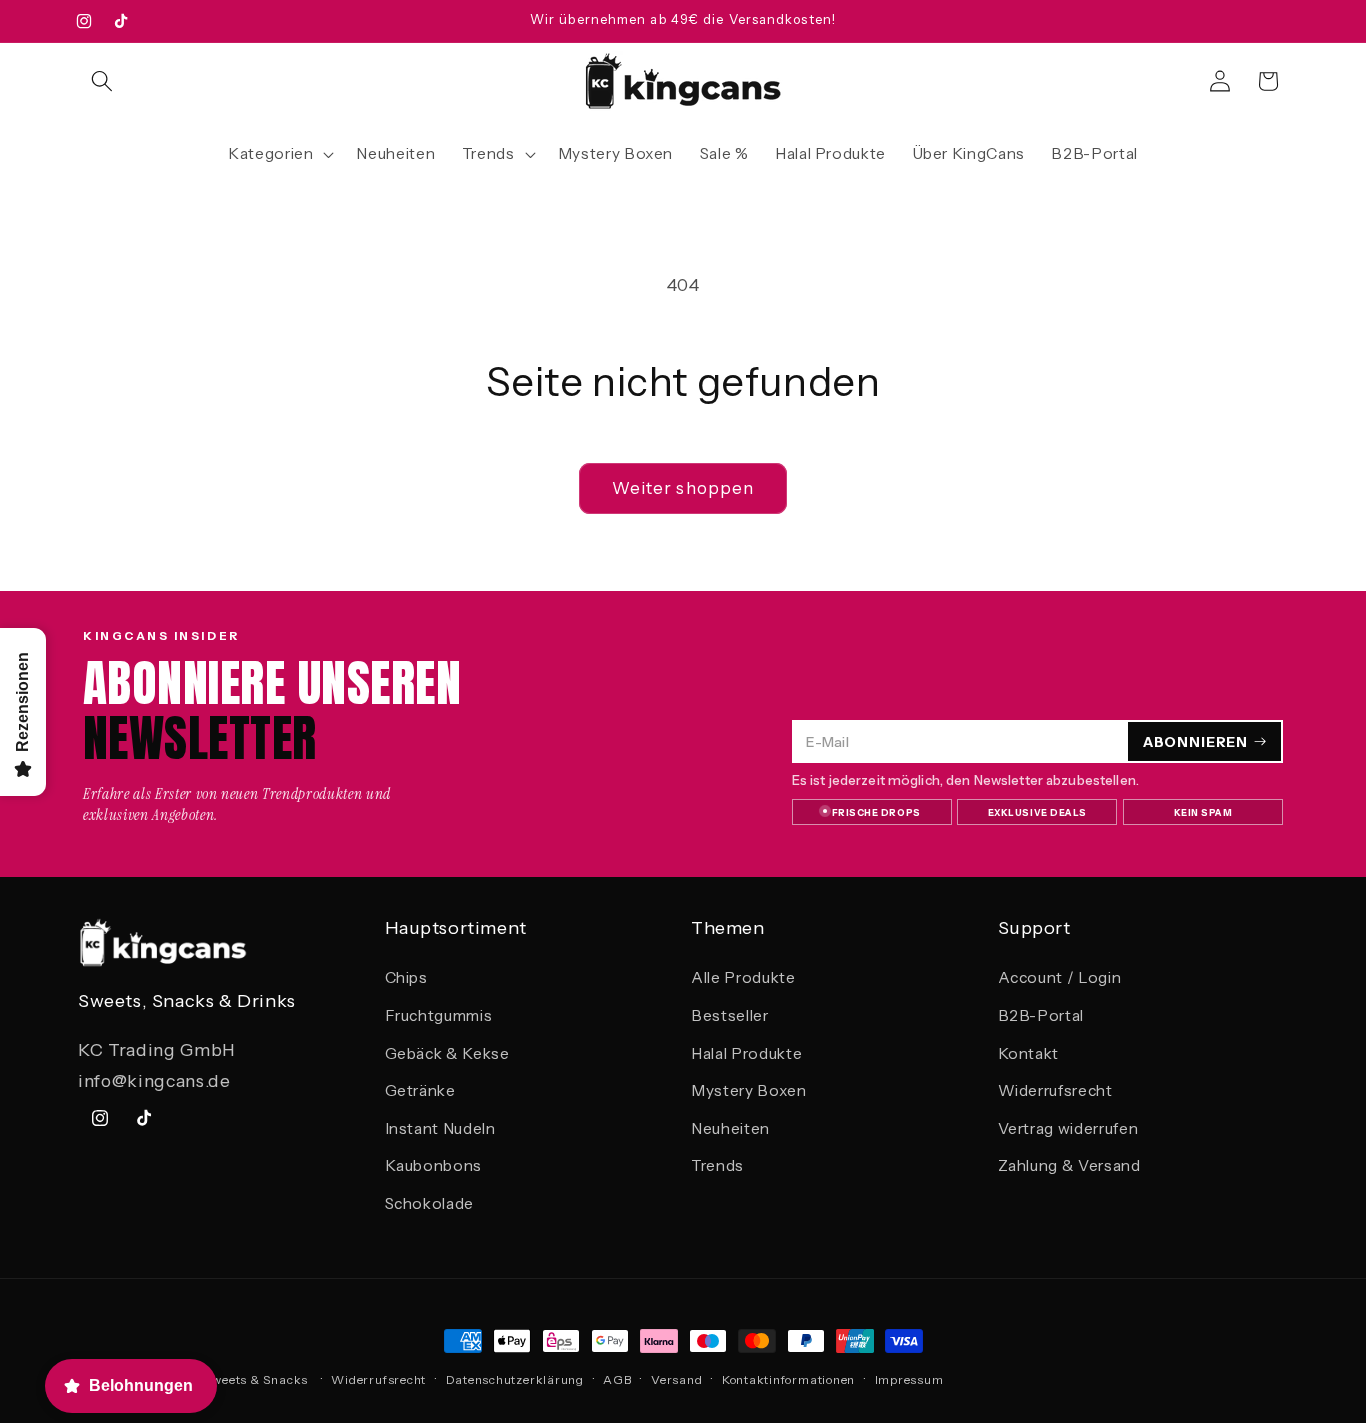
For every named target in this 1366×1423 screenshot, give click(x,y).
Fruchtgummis (439, 1015)
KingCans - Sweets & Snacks (219, 1379)
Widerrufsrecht (1055, 1090)
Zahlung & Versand (1069, 1166)
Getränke (420, 1090)
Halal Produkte (746, 1053)
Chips (406, 978)
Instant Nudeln (440, 1128)
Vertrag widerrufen (1068, 1128)
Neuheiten (730, 1128)
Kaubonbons (434, 1166)
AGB (617, 1379)
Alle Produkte (743, 978)
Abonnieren (1195, 741)
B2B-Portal (1041, 1015)
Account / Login (1060, 978)
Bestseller (730, 1015)
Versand (676, 1379)
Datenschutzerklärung (515, 1379)
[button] (102, 81)
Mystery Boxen (749, 1090)
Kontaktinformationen (788, 1379)
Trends (717, 1166)
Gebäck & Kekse (447, 1053)
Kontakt (1029, 1053)
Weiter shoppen (683, 488)
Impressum (909, 1379)
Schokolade (430, 1203)
